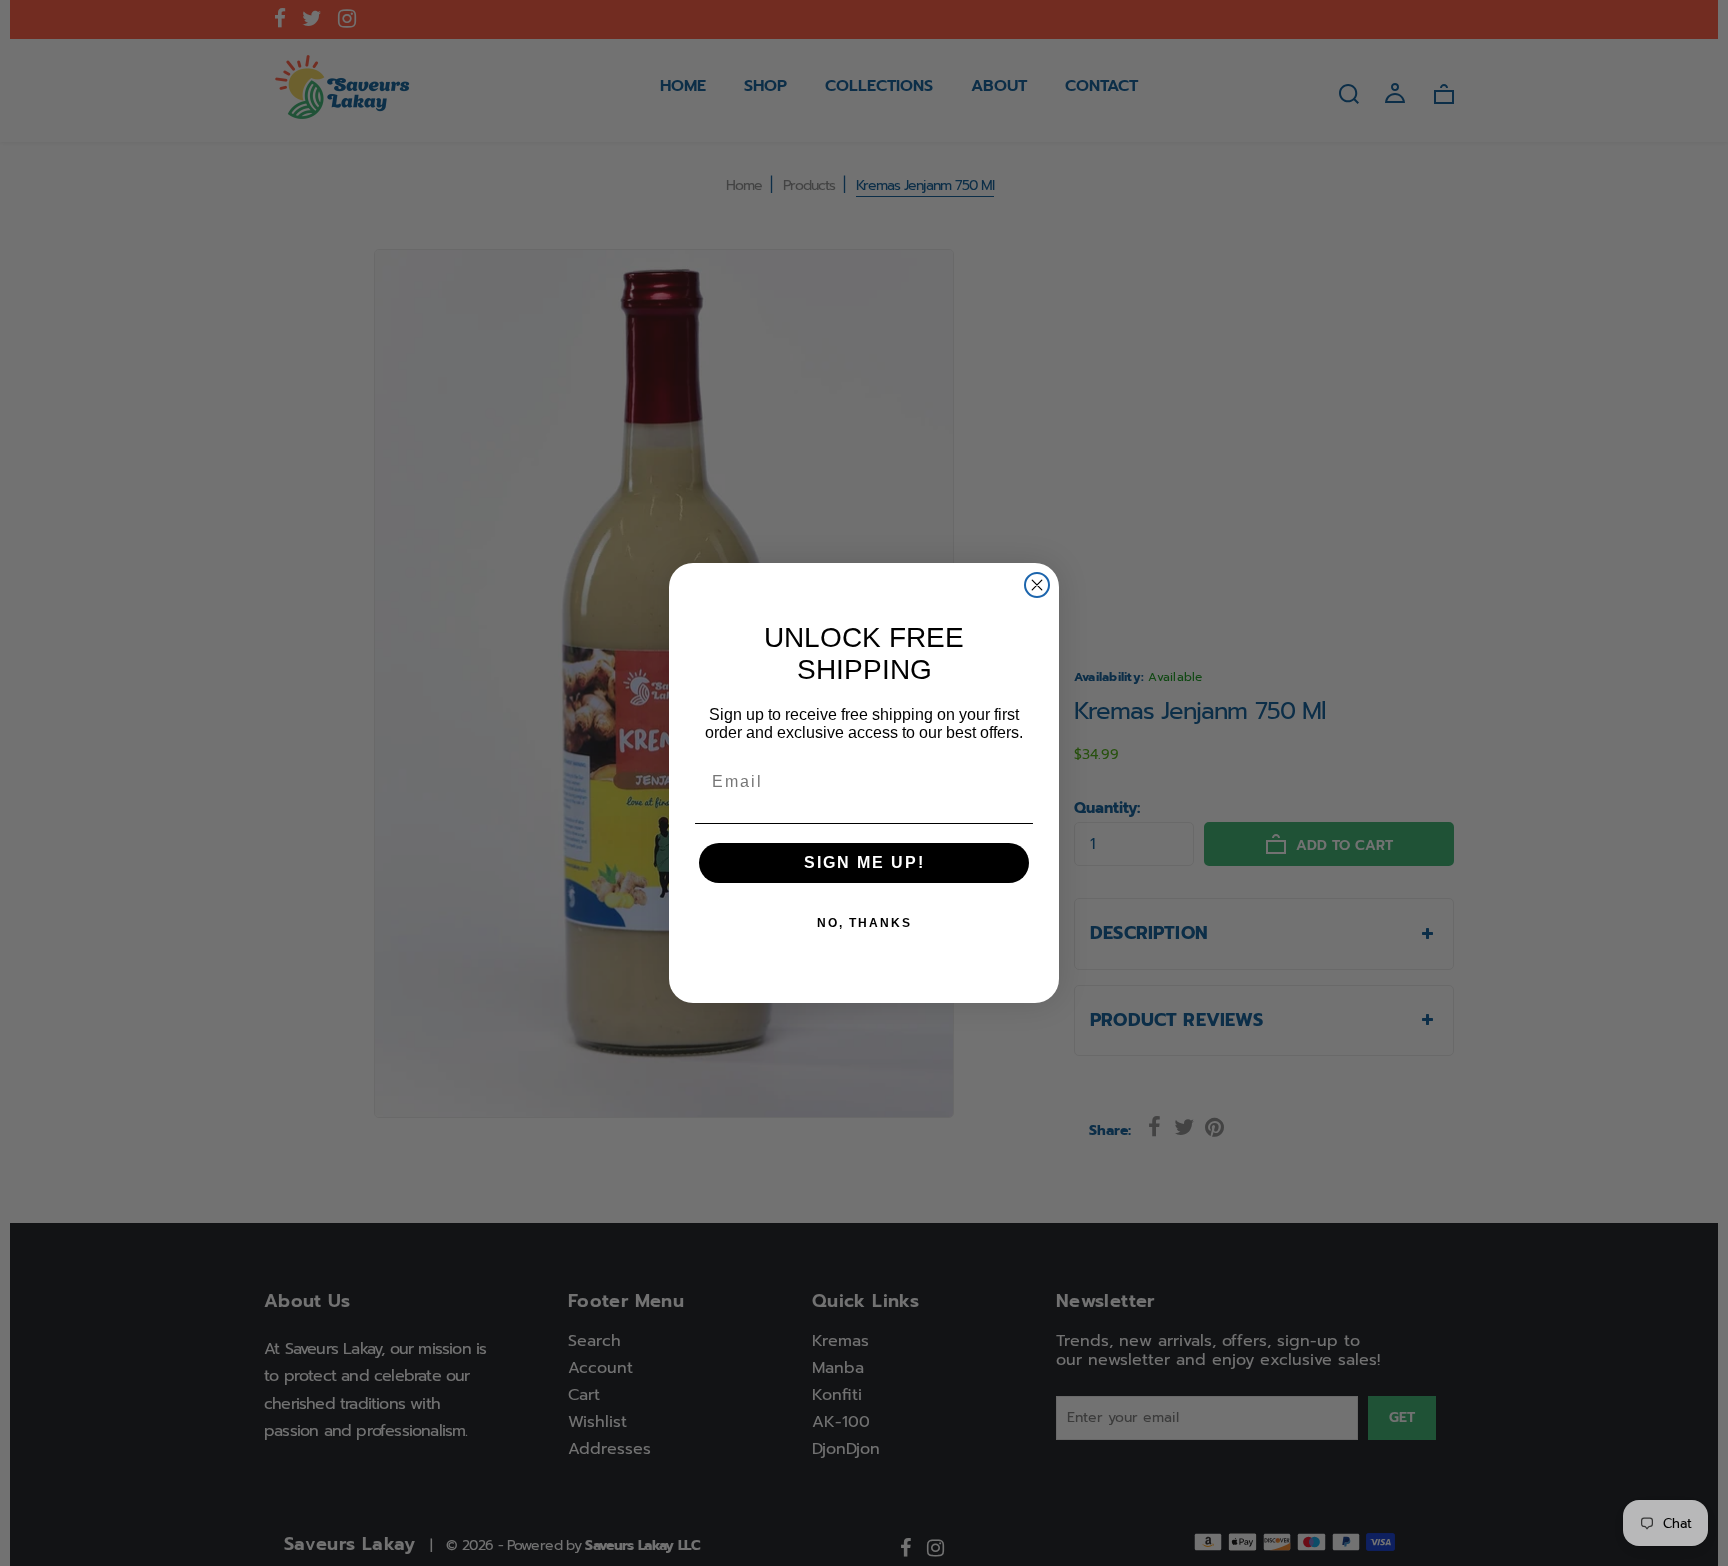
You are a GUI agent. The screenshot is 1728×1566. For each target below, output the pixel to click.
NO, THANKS (864, 923)
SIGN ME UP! (864, 862)
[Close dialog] (1037, 585)
